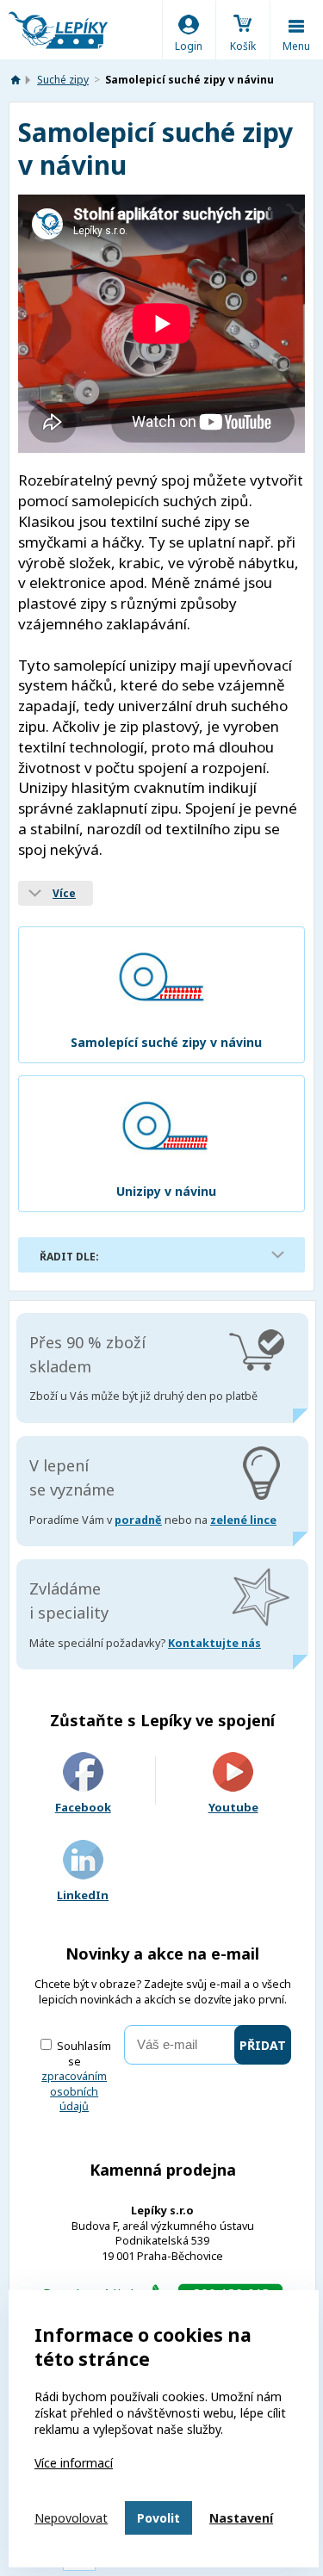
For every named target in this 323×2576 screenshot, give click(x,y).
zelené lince (243, 1520)
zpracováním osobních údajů (74, 2091)
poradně (138, 1520)
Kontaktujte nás (214, 1643)
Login (189, 46)
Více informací (74, 2463)
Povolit (158, 2518)
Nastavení (241, 2518)
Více (64, 893)
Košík (243, 46)
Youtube (233, 1807)
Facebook (83, 1807)
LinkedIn (83, 1895)
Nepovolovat (71, 2518)
